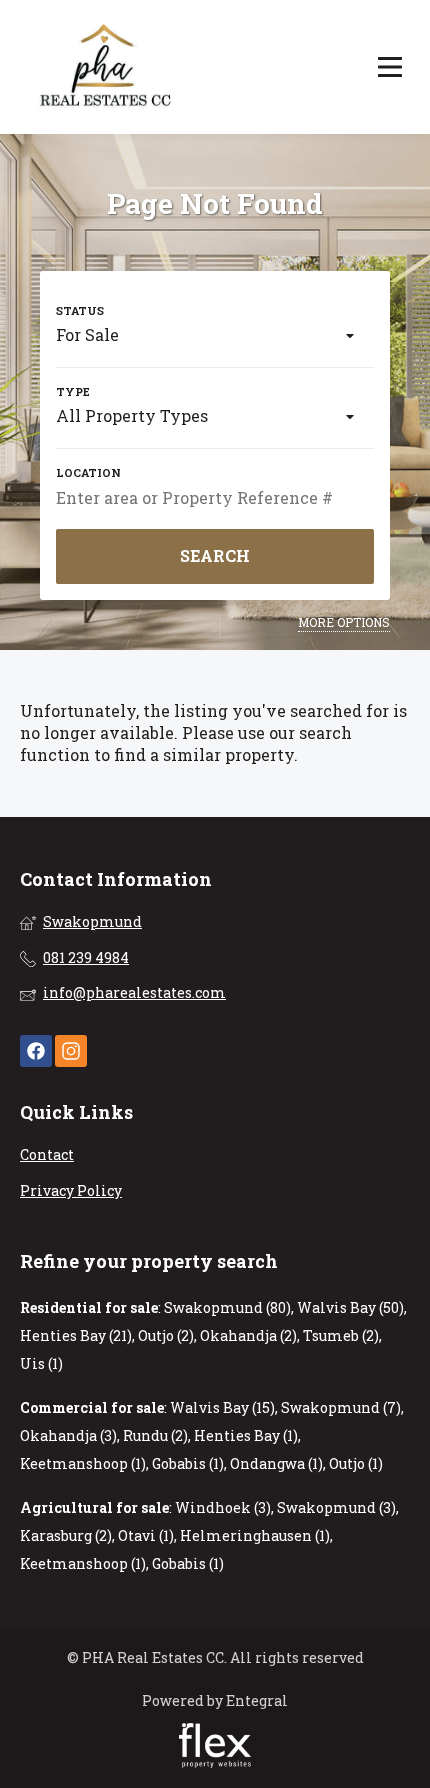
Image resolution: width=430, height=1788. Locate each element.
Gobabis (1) (188, 1463)
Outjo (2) (166, 1335)
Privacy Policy (71, 1190)
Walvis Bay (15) (222, 1407)
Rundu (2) (155, 1435)
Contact (47, 1154)
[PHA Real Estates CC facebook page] (36, 1051)
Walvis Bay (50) (350, 1307)
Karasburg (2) (66, 1535)
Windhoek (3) (223, 1507)
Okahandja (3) (68, 1435)
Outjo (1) (356, 1463)
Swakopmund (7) (341, 1407)
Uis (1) (41, 1363)
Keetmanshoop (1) (83, 1463)
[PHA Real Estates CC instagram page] (71, 1051)
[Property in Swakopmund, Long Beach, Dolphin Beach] (107, 67)
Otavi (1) (146, 1535)
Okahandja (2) (248, 1335)
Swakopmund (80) (227, 1307)
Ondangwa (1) (276, 1463)
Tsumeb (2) (341, 1335)
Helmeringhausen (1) (255, 1535)
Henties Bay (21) (76, 1335)
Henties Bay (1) (246, 1435)
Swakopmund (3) (336, 1507)
